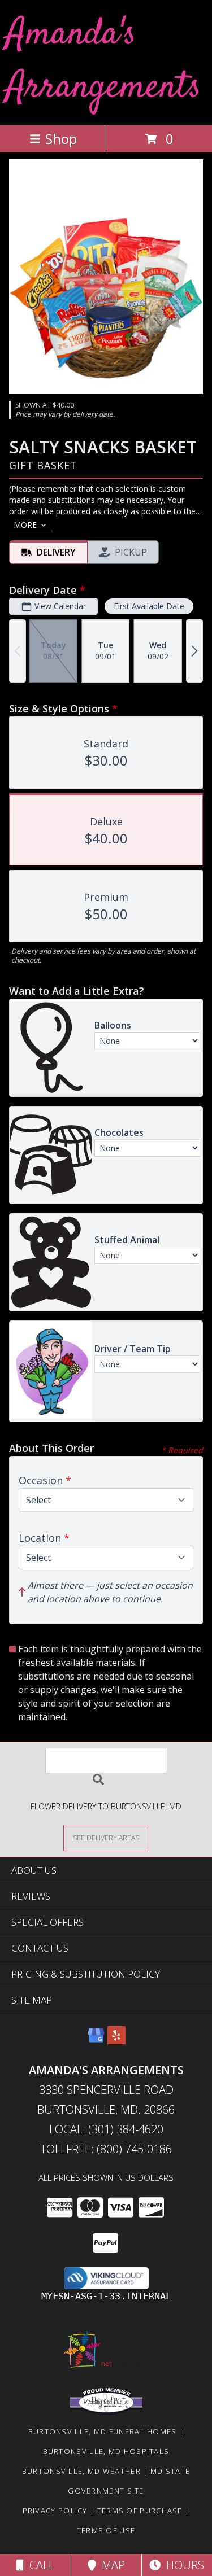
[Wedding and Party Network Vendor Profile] (106, 2412)
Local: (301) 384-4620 (106, 2129)
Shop (61, 139)
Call (39, 2565)
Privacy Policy (55, 2511)
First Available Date (149, 606)
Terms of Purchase (140, 2511)
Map (111, 2565)
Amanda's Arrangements (103, 61)
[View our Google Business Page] (96, 2041)
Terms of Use (106, 2530)
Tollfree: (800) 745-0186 (106, 2149)
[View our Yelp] (116, 2041)
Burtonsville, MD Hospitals (106, 2451)
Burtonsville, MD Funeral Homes (103, 2431)
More (25, 525)
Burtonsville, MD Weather (81, 2471)
